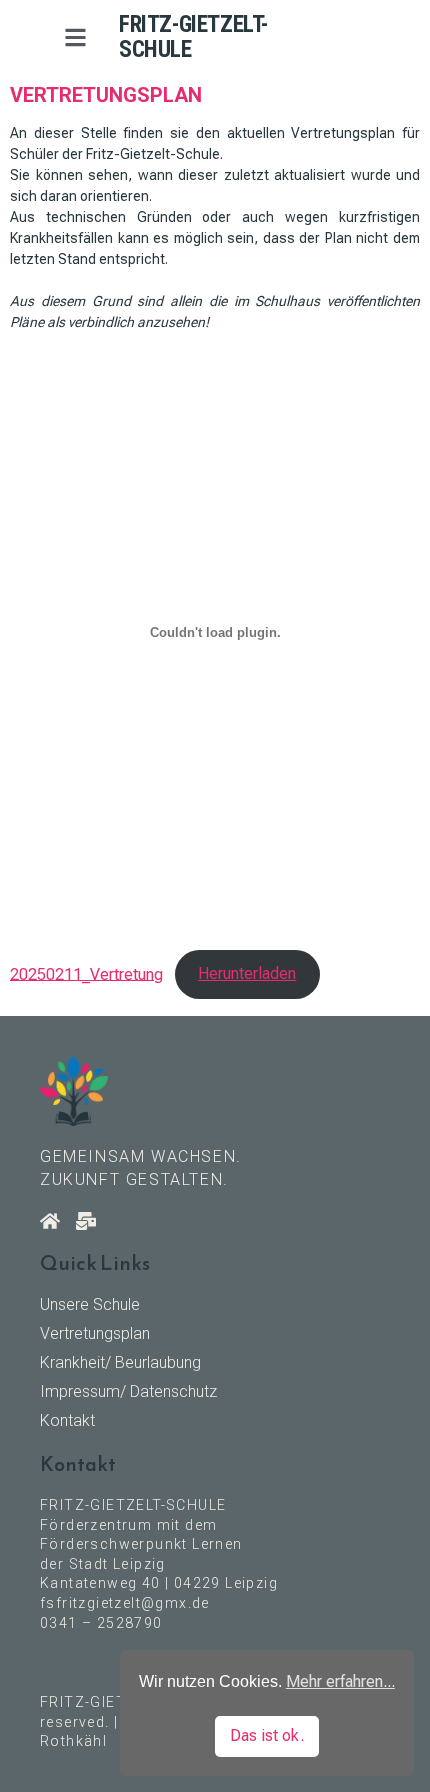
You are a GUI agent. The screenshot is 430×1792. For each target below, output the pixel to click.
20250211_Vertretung (86, 973)
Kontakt (67, 1420)
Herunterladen (247, 973)
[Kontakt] (86, 1221)
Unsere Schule (90, 1304)
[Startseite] (50, 1221)
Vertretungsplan (95, 1333)
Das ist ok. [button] (267, 1735)
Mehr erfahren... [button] (340, 1681)
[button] (75, 37)
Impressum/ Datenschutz (128, 1391)
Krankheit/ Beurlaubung (120, 1362)
